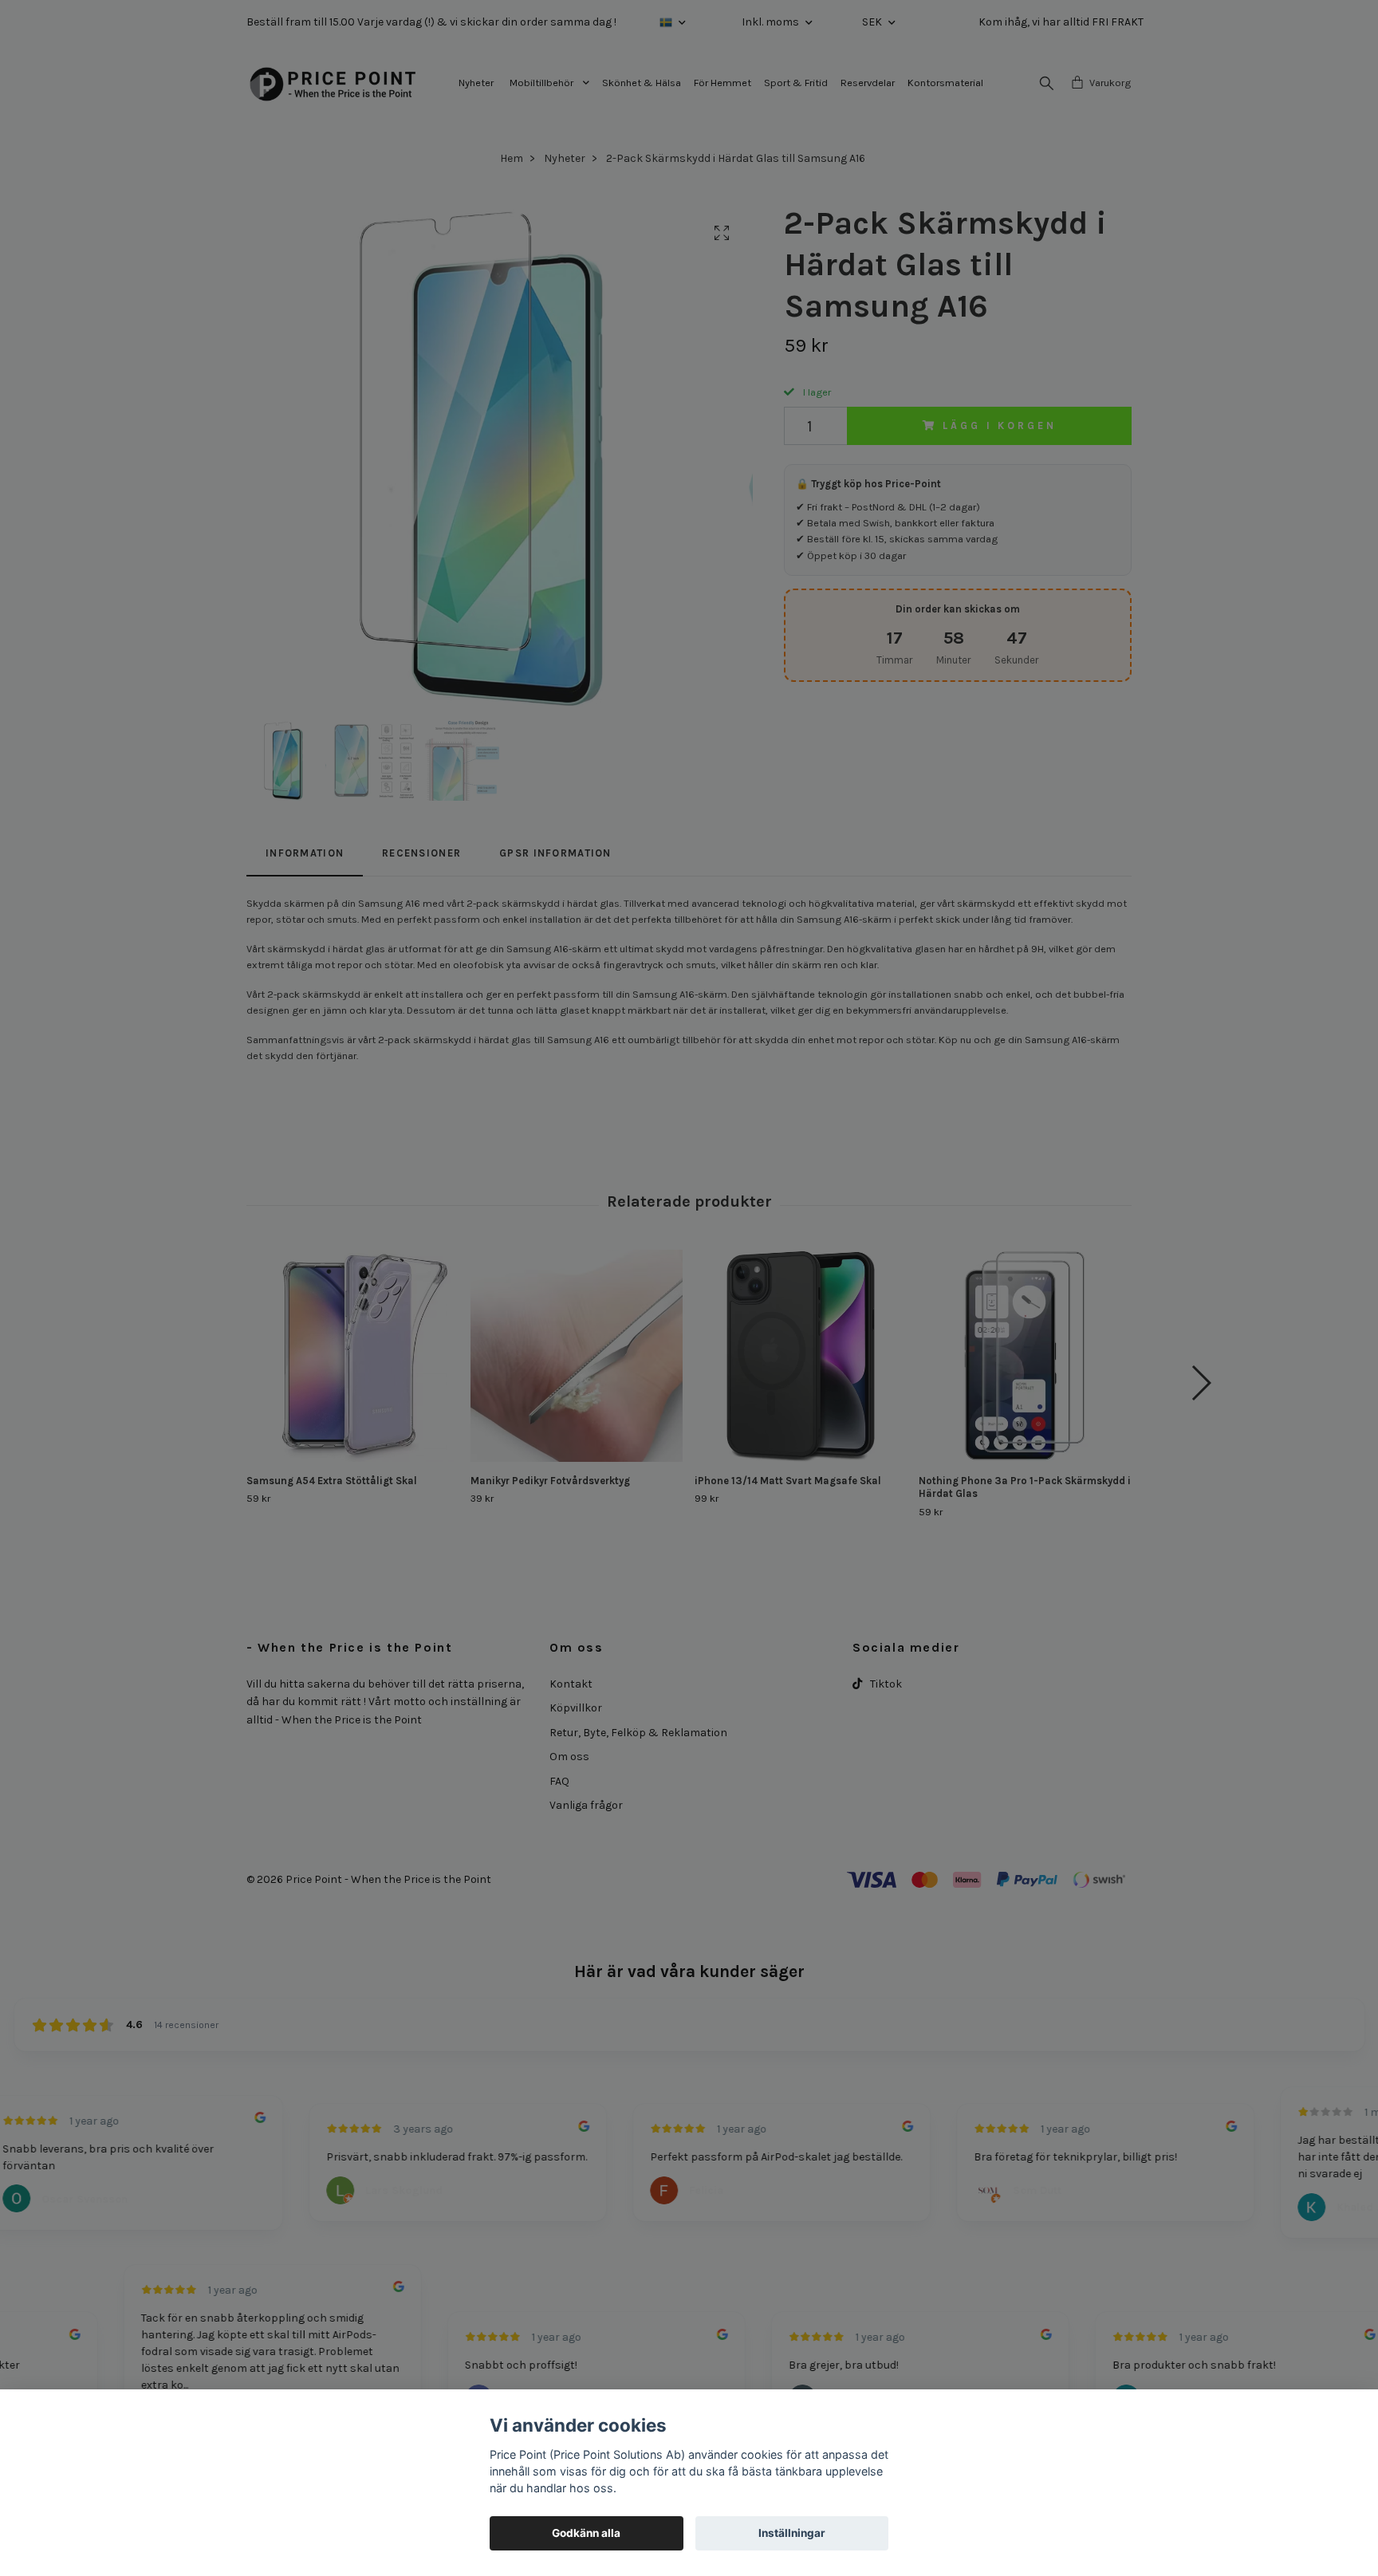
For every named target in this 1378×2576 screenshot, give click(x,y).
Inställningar (792, 2533)
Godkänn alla (586, 2533)
